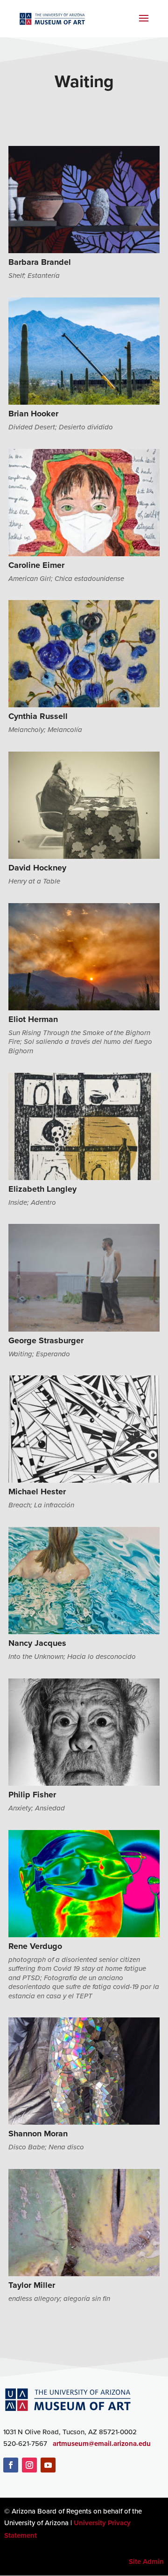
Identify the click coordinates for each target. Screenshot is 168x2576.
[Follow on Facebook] (11, 2465)
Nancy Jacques (37, 1643)
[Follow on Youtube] (48, 2465)
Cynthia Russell (38, 716)
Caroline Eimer (36, 565)
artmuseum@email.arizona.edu (102, 2444)
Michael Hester (37, 1492)
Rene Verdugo (35, 1946)
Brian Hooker (33, 414)
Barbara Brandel (40, 262)
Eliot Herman (33, 1019)
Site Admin (146, 2562)
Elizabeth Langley (42, 1189)
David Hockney (37, 868)
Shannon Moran (38, 2134)
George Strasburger (46, 1340)
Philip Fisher (32, 1795)
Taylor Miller (32, 2285)
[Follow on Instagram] (29, 2465)
